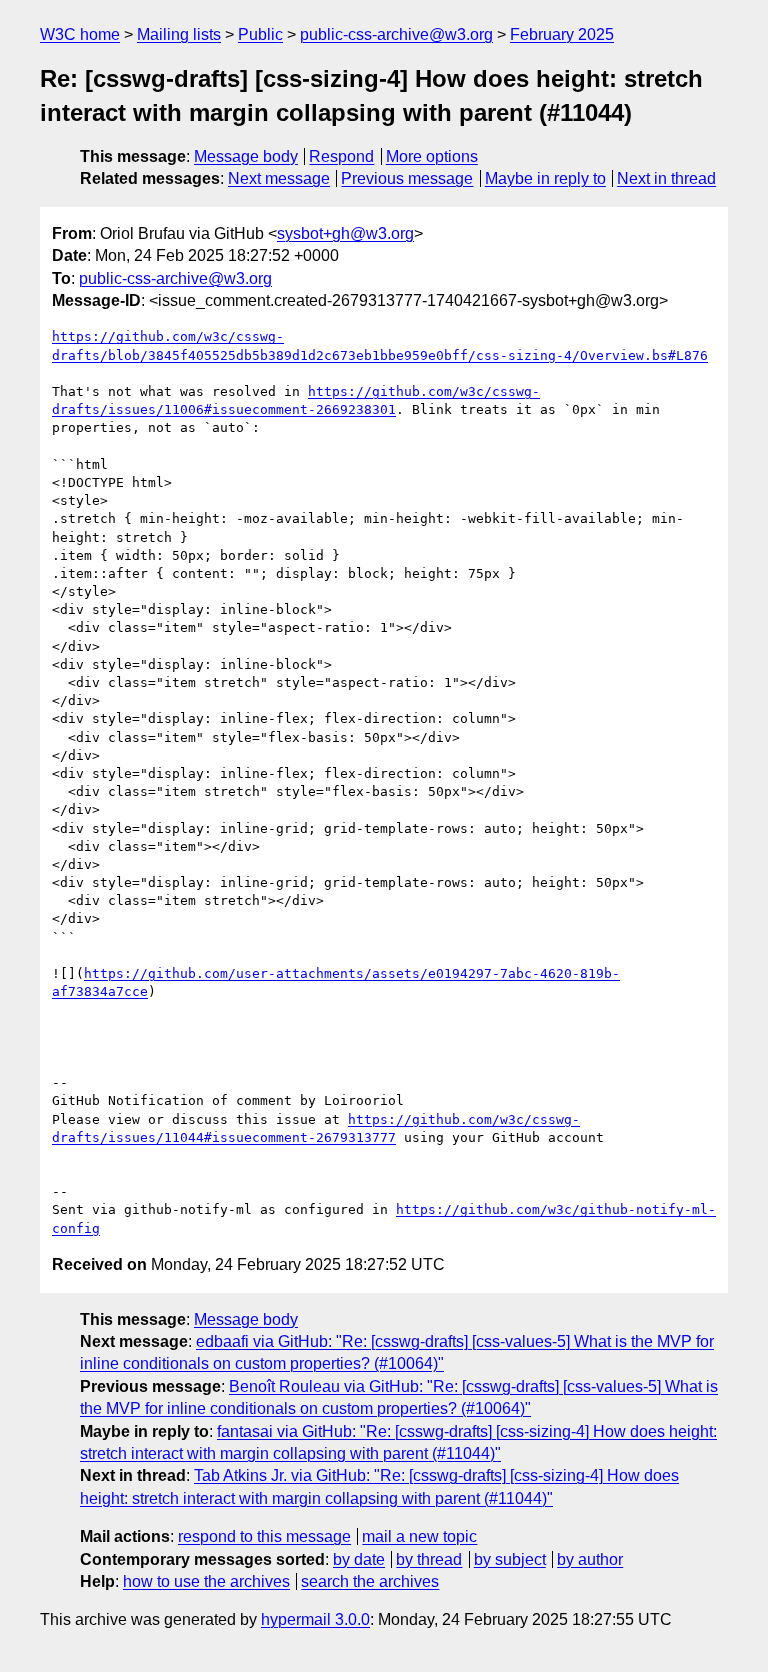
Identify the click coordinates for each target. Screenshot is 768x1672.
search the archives (370, 1581)
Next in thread (666, 178)
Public (260, 34)
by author (590, 1559)
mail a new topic (419, 1536)
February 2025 (562, 34)
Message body (246, 156)
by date (359, 1559)
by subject (510, 1559)
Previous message (407, 178)
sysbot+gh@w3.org (345, 233)
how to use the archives (206, 1581)
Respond (341, 156)
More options (432, 156)
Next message (279, 178)
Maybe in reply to (545, 178)
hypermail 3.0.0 (315, 1619)
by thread (429, 1559)
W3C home (80, 34)
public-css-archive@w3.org (396, 34)
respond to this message (264, 1536)
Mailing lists (179, 34)
